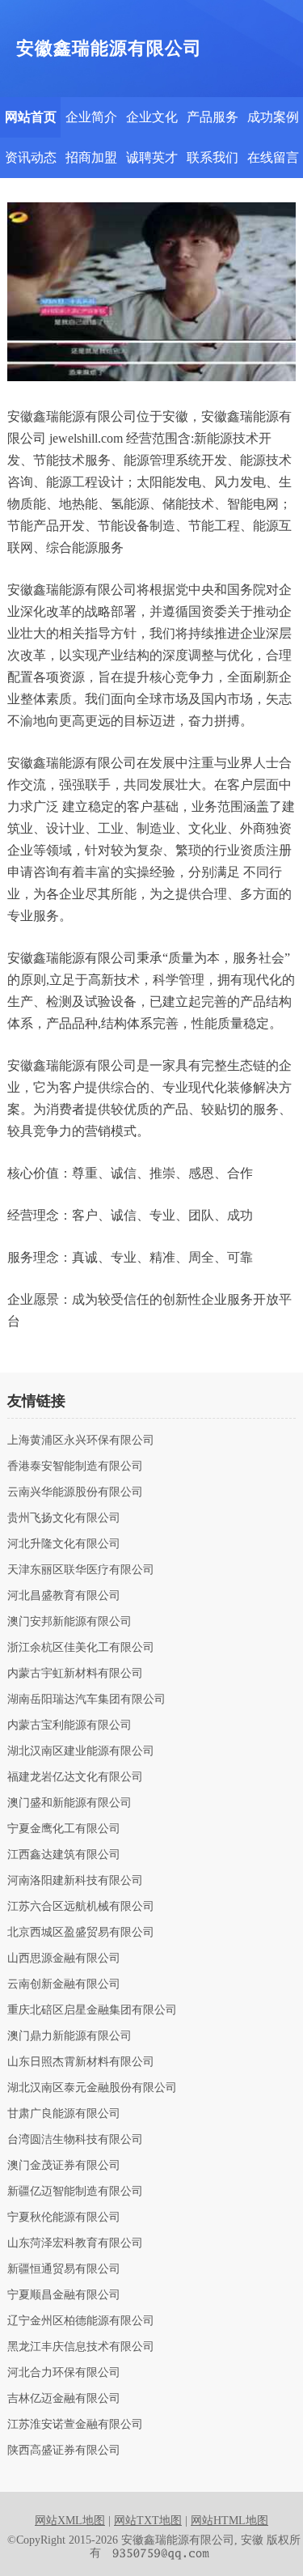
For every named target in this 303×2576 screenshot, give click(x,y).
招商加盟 (91, 157)
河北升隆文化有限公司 (64, 1544)
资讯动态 (31, 157)
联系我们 (213, 157)
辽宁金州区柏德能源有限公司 (81, 2321)
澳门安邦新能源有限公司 (69, 1622)
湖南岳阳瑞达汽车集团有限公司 (86, 1700)
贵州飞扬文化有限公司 (64, 1518)
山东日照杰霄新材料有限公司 (81, 2062)
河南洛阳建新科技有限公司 (75, 1881)
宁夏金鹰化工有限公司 (64, 1829)
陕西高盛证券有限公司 (64, 2451)
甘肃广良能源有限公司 (64, 2114)
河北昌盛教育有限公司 (64, 1596)
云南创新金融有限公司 (64, 1984)
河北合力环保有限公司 (64, 2373)
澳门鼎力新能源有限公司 (69, 2036)
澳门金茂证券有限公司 (64, 2166)
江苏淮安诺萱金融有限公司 (75, 2425)
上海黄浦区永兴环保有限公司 (81, 1441)
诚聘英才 (152, 157)
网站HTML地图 (229, 2521)
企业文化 (152, 117)
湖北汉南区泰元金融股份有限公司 (92, 2088)
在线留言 (273, 157)
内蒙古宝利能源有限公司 (69, 1725)
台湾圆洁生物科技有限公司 (75, 2140)
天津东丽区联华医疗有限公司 (81, 1570)
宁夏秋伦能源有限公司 (64, 2217)
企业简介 (91, 117)
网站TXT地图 (148, 2521)
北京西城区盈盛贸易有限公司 (81, 1933)
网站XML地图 (70, 2521)
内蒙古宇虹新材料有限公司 (75, 1674)
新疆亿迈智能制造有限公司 (75, 2192)
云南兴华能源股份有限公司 (75, 1492)
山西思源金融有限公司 (64, 1959)
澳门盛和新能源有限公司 (69, 1803)
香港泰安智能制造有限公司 (75, 1466)
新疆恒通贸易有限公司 (64, 2269)
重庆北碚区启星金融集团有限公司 (92, 2010)
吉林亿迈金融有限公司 (64, 2399)
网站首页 (31, 117)
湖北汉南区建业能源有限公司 (81, 1751)
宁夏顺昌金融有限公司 (64, 2295)
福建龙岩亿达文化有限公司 (75, 1777)
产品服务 (213, 117)
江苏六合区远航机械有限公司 (81, 1907)
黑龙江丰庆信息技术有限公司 (81, 2347)
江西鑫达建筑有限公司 (64, 1855)
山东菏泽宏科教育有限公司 (75, 2243)
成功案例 (273, 117)
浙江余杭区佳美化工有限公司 (81, 1648)
